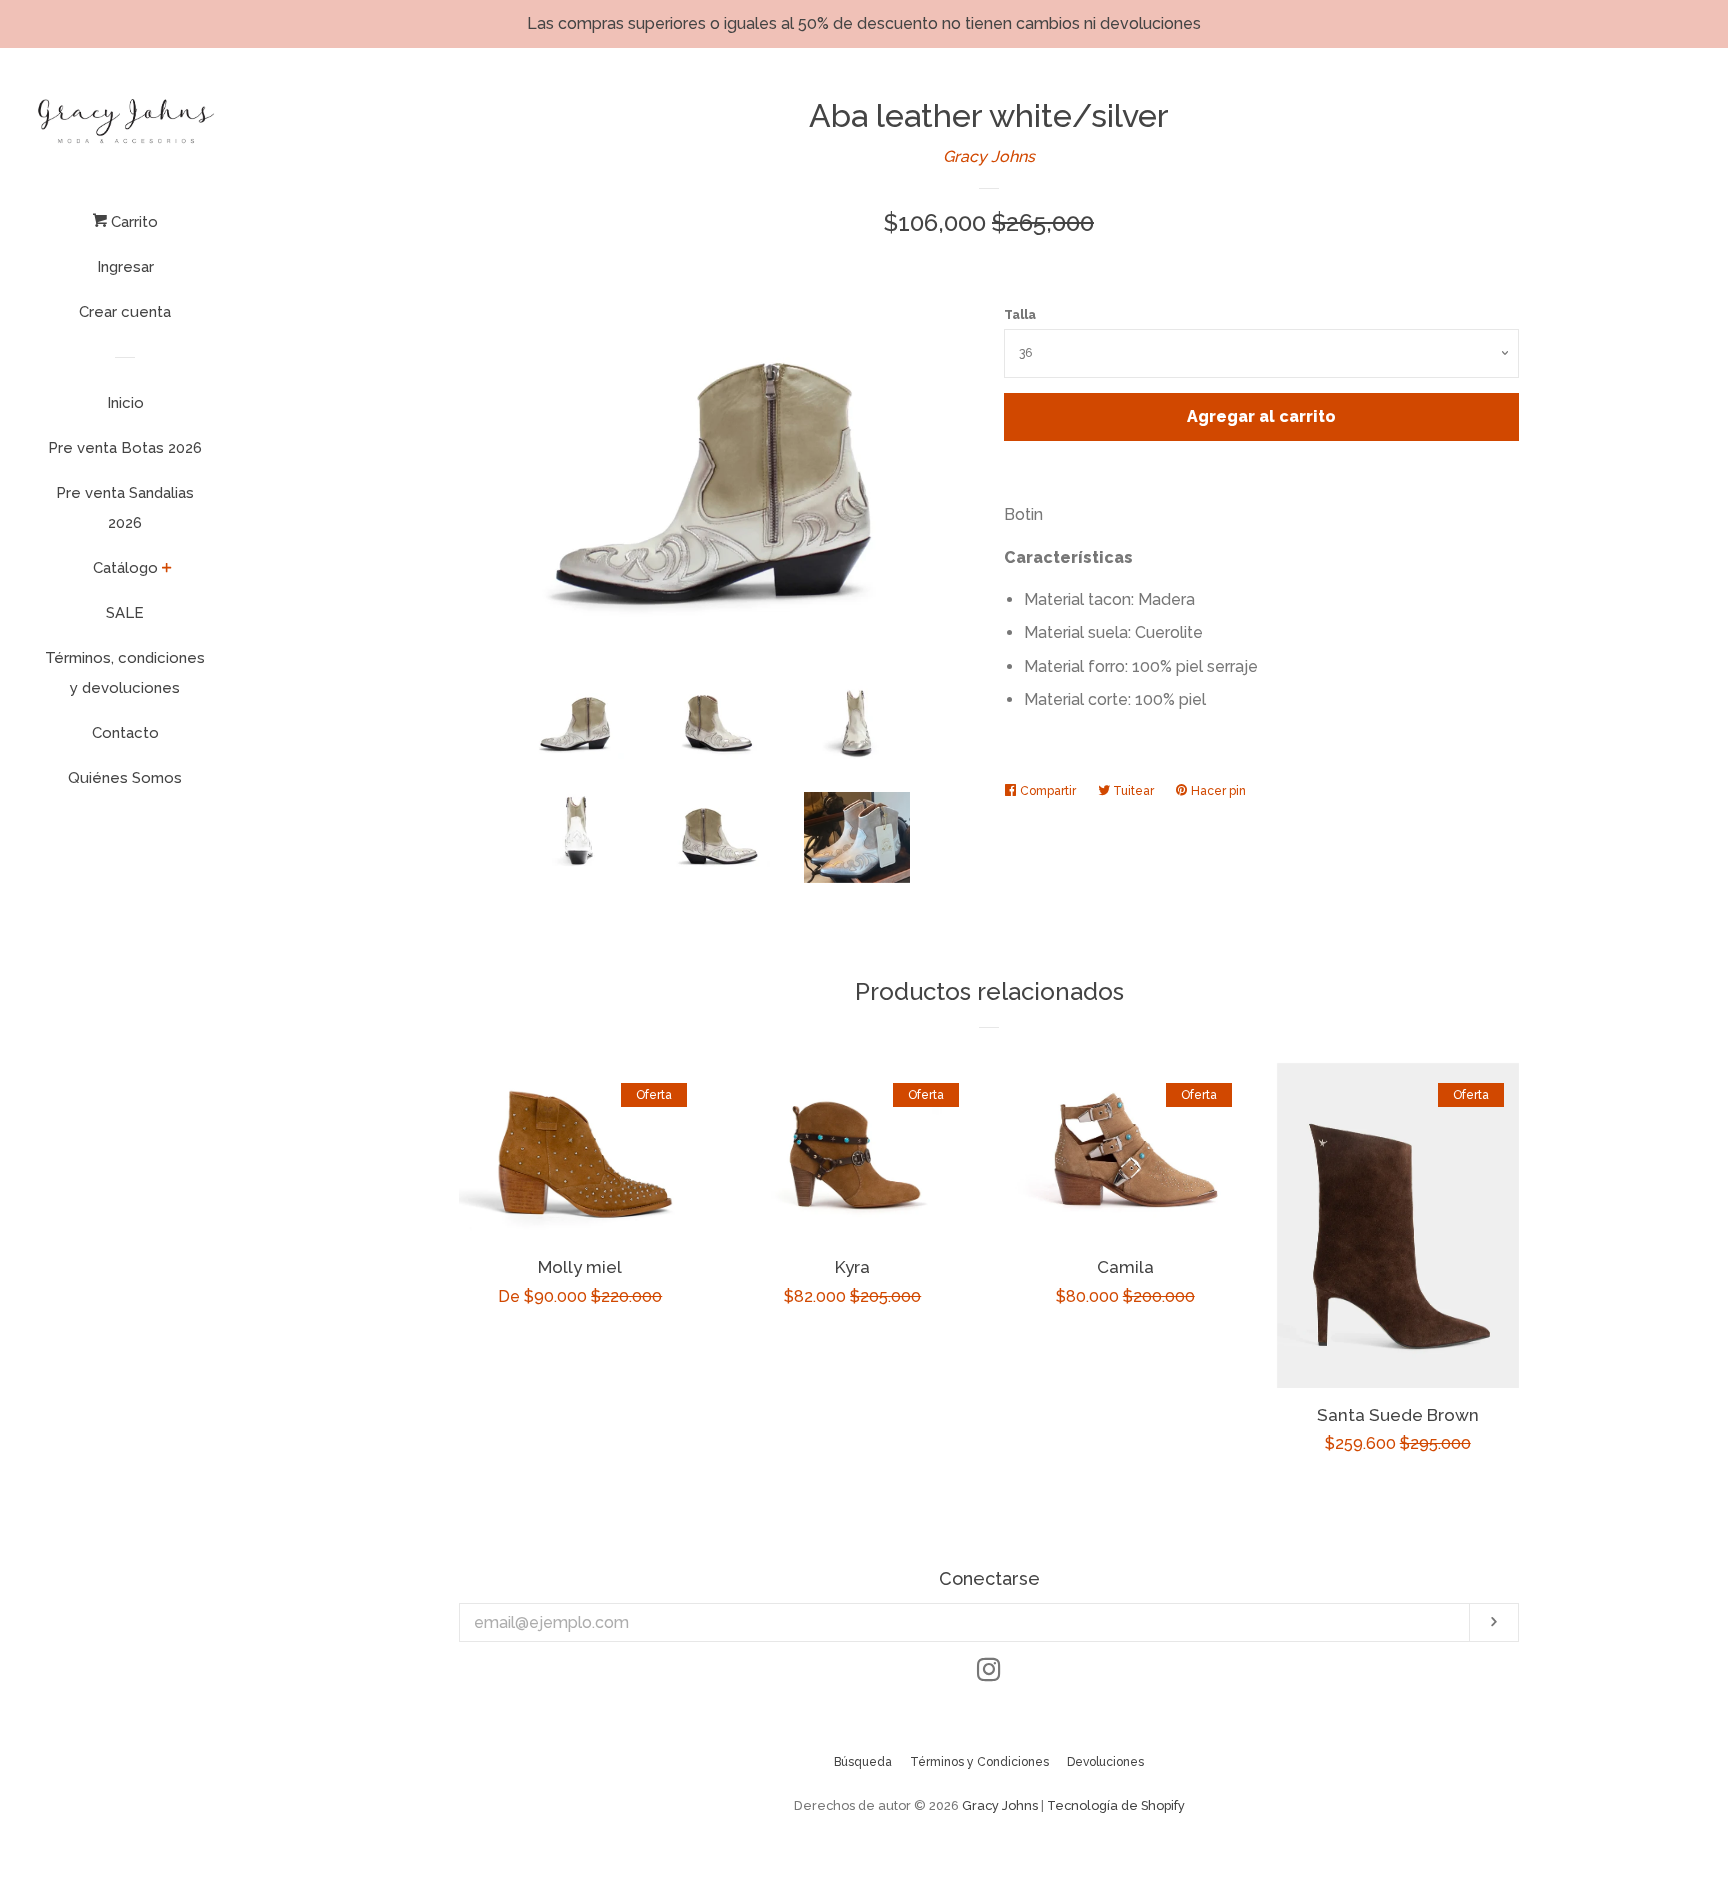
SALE (125, 613)
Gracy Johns (989, 156)
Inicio (125, 403)
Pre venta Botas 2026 (125, 448)
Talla (1020, 315)
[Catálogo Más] (167, 570)
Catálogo (125, 568)
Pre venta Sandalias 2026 (125, 508)
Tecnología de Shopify (1116, 1805)
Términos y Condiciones (979, 1762)
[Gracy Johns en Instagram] (989, 1673)
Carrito (132, 222)
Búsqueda (863, 1762)
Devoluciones (1105, 1762)
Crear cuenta (125, 312)
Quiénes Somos (125, 778)
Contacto (125, 733)
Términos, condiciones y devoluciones (125, 673)
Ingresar (125, 267)
